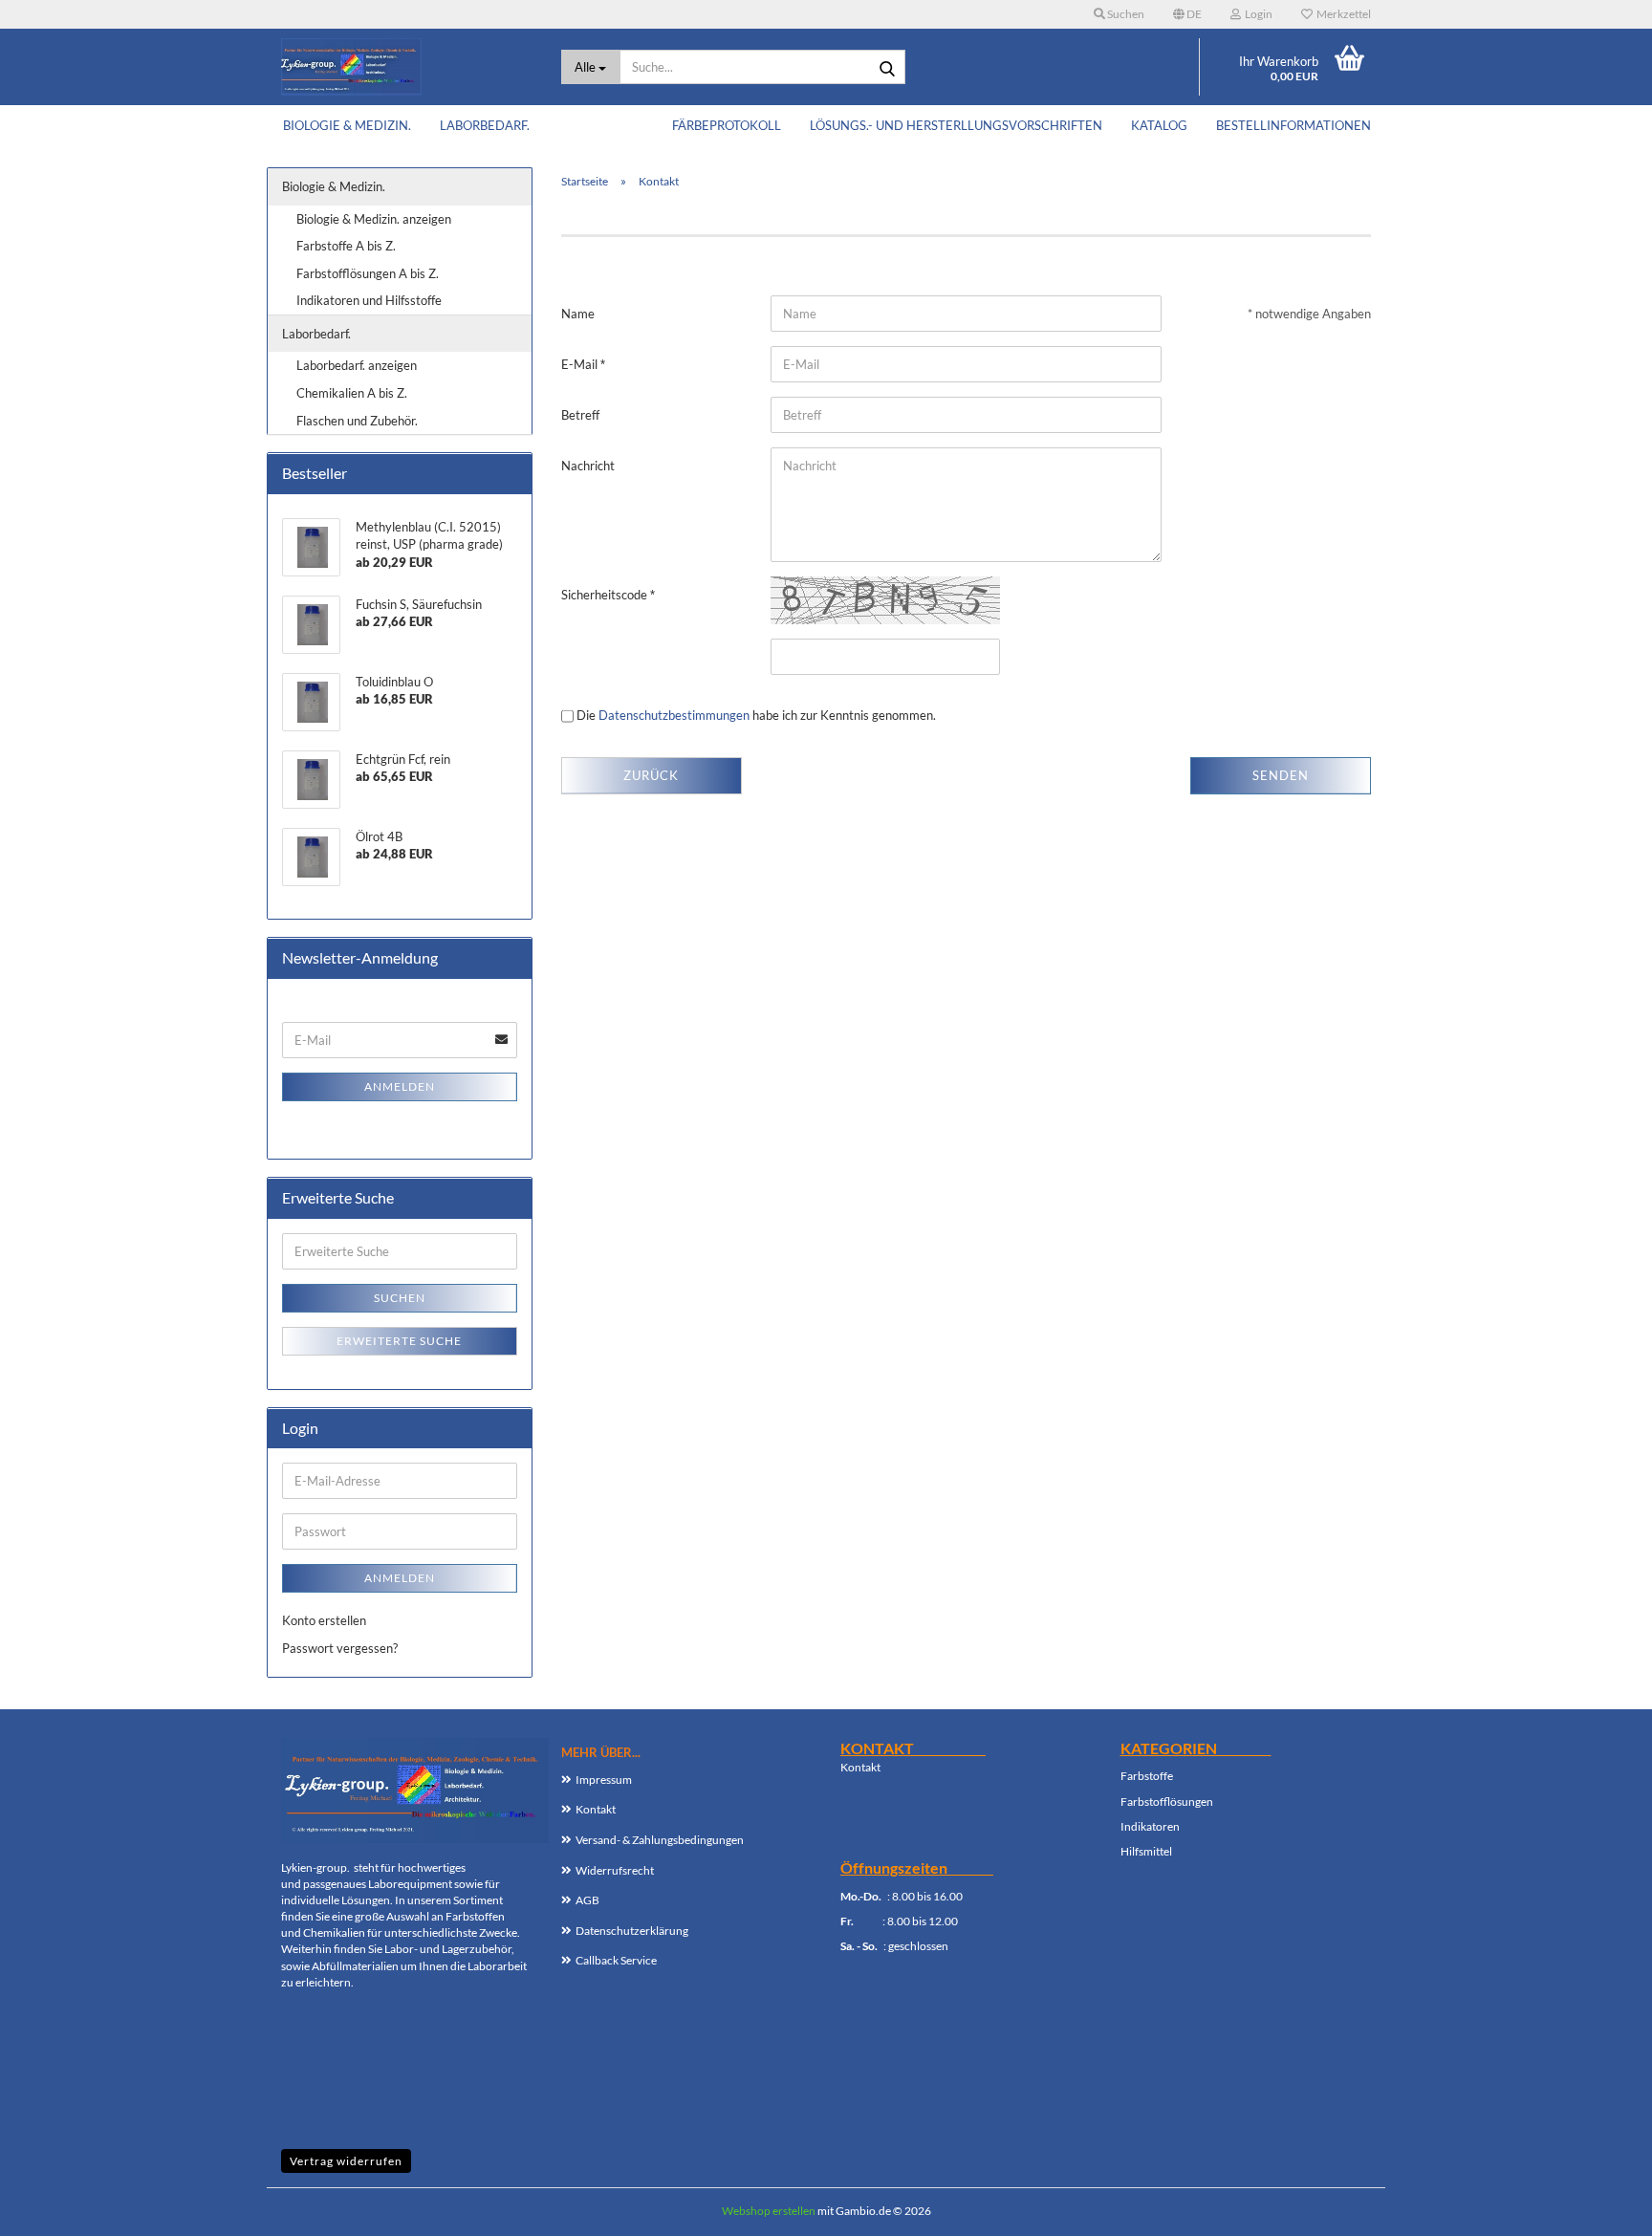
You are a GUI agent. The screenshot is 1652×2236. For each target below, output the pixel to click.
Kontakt (596, 1809)
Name (578, 314)
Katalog (1159, 125)
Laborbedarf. (485, 125)
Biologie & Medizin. (347, 125)
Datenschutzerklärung (632, 1931)
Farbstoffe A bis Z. (346, 246)
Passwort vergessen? (340, 1648)
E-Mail (581, 364)
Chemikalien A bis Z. (352, 393)
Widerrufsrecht (615, 1870)
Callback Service (616, 1960)
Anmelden (400, 1086)
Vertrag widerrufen (346, 2161)
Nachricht (588, 466)
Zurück (651, 775)
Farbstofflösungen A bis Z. (368, 273)
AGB (587, 1900)
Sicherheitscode (606, 595)
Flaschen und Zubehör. (357, 421)
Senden (1281, 775)
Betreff (580, 415)
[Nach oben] (1599, 2207)
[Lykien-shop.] (407, 67)
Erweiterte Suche (399, 1341)
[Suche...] (887, 68)
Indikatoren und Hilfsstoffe (369, 300)
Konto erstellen (324, 1620)
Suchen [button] (1125, 14)
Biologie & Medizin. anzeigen (374, 219)
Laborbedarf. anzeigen (357, 365)
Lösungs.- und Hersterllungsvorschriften (956, 125)
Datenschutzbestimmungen (674, 715)
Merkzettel (1342, 14)
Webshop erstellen (769, 2211)
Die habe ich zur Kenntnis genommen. (756, 715)
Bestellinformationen (1293, 125)
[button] (1187, 14)
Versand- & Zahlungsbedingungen (660, 1840)
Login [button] (1257, 14)
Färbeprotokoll (727, 125)
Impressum (604, 1780)
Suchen (400, 1298)
